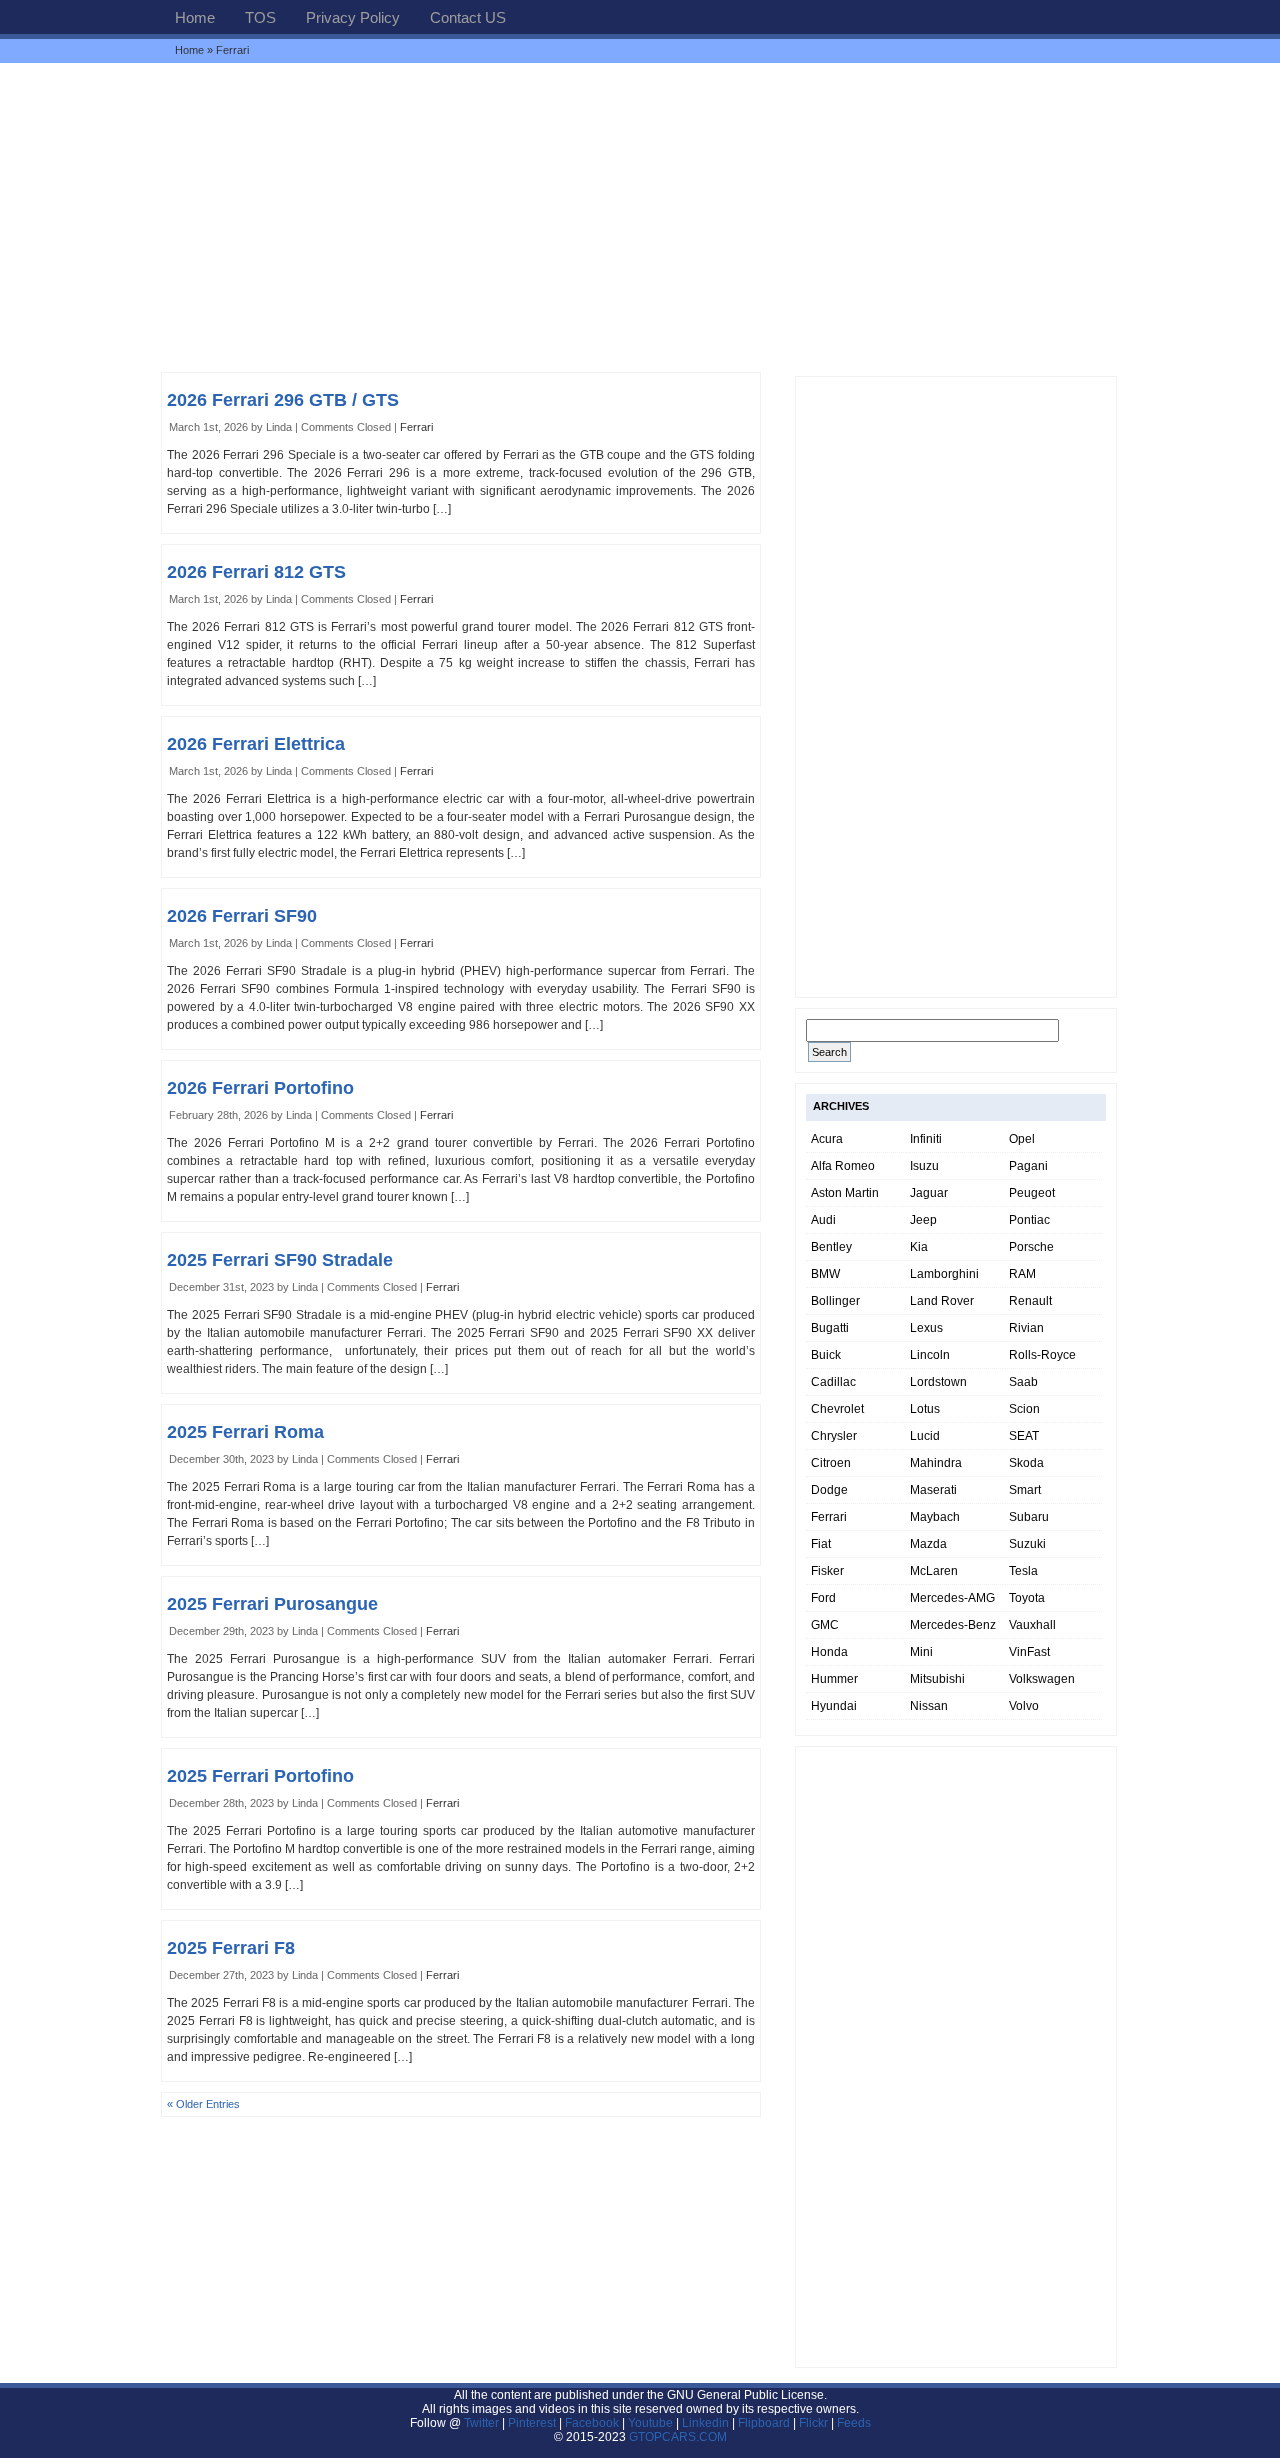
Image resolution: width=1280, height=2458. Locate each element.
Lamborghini (944, 1274)
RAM (1022, 1274)
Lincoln (930, 1355)
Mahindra (936, 1463)
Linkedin (705, 2423)
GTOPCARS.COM (678, 2437)
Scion (1024, 1409)
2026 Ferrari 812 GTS (256, 572)
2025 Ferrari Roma (245, 1432)
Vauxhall (1032, 1625)
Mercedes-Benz (953, 1625)
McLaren (934, 1571)
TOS (260, 17)
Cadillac (833, 1382)
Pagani (1028, 1166)
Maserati (933, 1490)
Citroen (831, 1463)
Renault (1030, 1301)
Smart (1025, 1490)
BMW (825, 1274)
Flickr (813, 2423)
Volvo (1024, 1706)
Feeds (854, 2423)
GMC (825, 1625)
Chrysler (834, 1436)
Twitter (483, 2423)
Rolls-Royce (1042, 1355)
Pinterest (532, 2423)
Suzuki (1027, 1544)
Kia (919, 1247)
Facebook (592, 2423)
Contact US (468, 17)
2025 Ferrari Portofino (260, 1776)
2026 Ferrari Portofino (260, 1088)
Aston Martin (845, 1193)
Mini (921, 1652)
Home (195, 17)
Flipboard (764, 2423)
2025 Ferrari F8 (231, 1948)
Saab (1023, 1382)
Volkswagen (1042, 1679)
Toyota (1027, 1598)
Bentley (831, 1247)
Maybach (935, 1517)
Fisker (827, 1571)
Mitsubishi (937, 1679)
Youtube (650, 2423)
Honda (829, 1652)
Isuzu (924, 1166)
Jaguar (929, 1193)
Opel (1022, 1139)
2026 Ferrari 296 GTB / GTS (283, 400)
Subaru (1029, 1517)
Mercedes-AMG (952, 1598)
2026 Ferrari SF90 (242, 916)
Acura (827, 1139)
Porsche (1031, 1247)
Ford (823, 1598)
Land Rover (942, 1301)
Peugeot (1032, 1193)
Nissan (929, 1706)
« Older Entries (203, 2104)
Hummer (834, 1679)
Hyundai (834, 1706)
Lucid (925, 1436)
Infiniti (926, 1139)
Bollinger (835, 1301)
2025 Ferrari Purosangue (272, 1604)
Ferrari (416, 427)
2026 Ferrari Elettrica (256, 744)
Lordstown (938, 1382)
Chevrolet (837, 1409)
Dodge (829, 1490)
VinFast (1029, 1652)
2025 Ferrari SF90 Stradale (280, 1260)
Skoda (1026, 1463)
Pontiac (1029, 1220)
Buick (826, 1355)
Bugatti (830, 1328)
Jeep (923, 1220)
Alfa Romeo (843, 1166)
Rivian (1026, 1328)
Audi (823, 1220)
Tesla (1023, 1571)
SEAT (1024, 1436)
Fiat (821, 1544)
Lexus (926, 1328)
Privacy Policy (353, 17)
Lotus (925, 1409)
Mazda (928, 1544)
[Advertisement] (640, 217)
